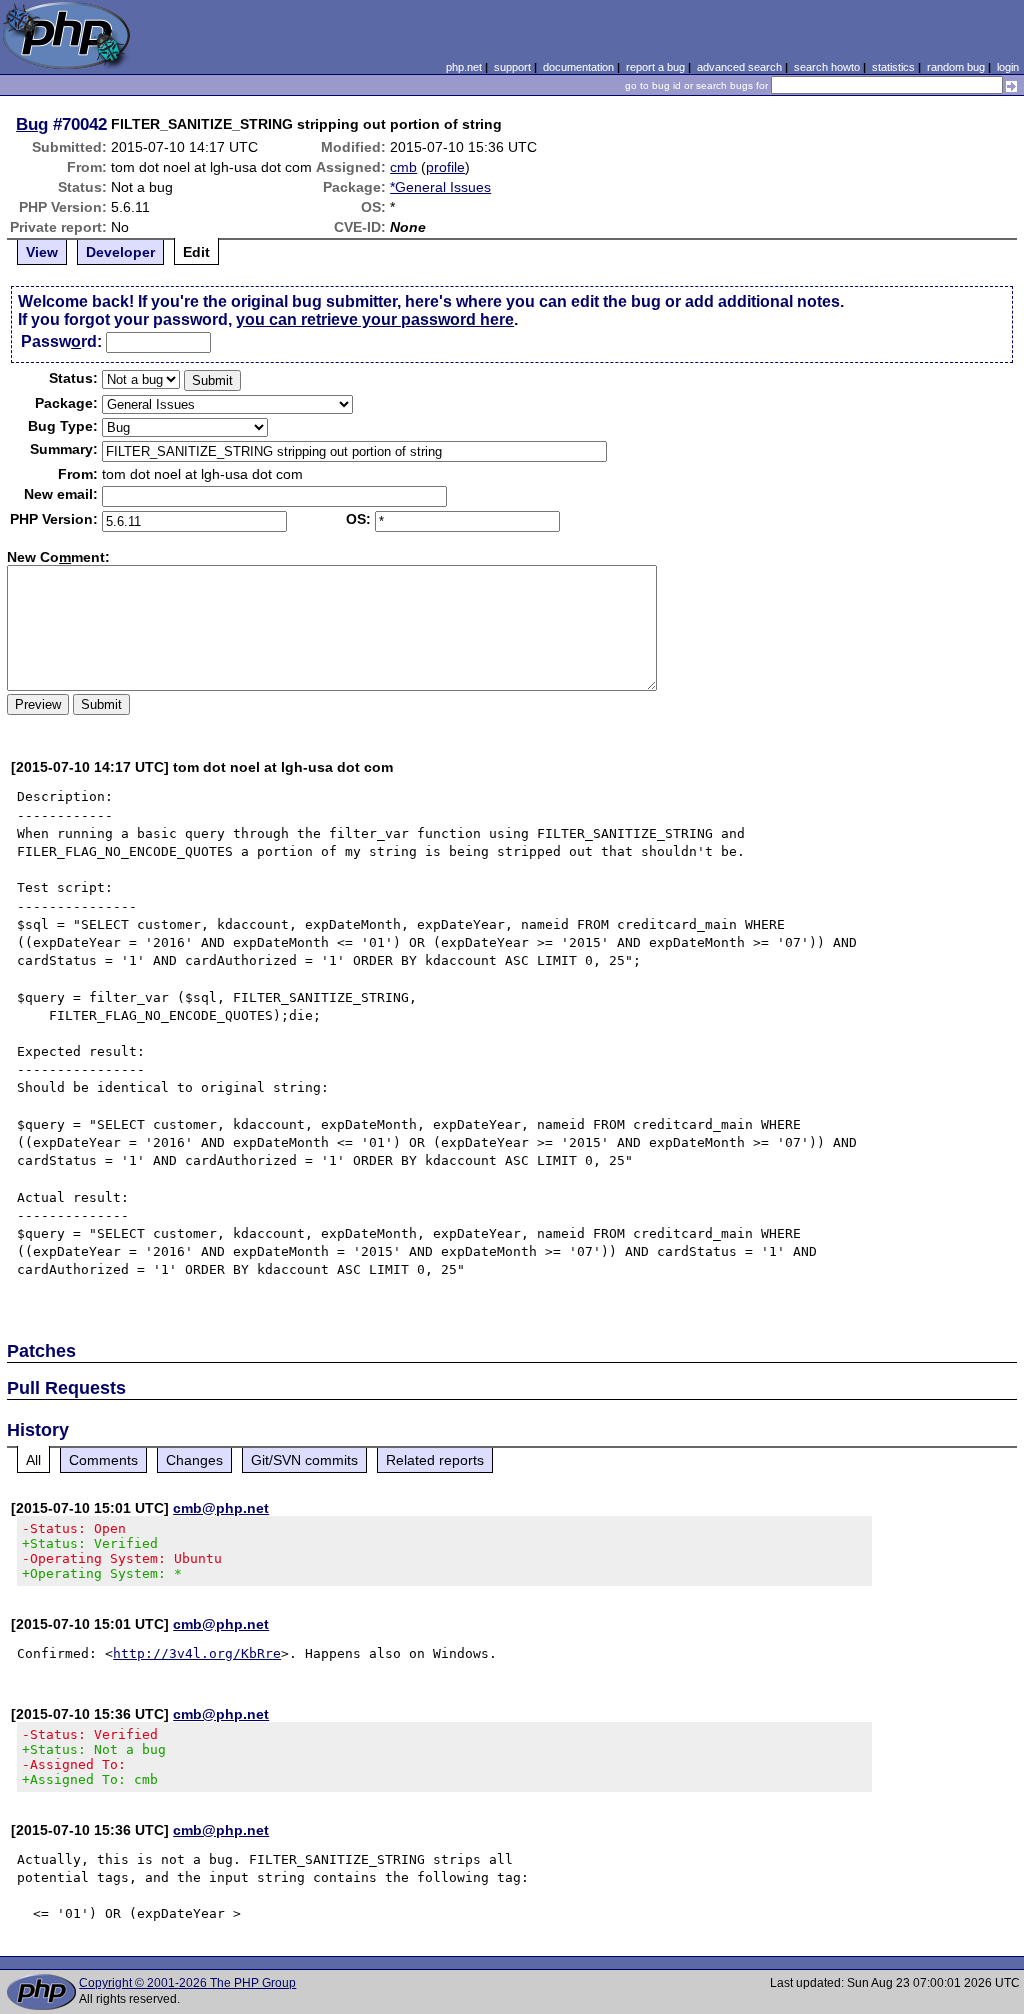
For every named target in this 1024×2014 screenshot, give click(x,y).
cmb (403, 167)
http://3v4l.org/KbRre (197, 1653)
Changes (194, 1460)
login (1008, 67)
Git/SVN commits (304, 1460)
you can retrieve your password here (375, 319)
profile (445, 167)
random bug (956, 67)
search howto (827, 67)
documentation (578, 67)
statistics (893, 67)
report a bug (655, 67)
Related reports (435, 1460)
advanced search (739, 67)
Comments (103, 1460)
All (33, 1460)
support (512, 67)
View (42, 252)
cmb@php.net (221, 1508)
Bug (32, 124)
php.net (464, 67)
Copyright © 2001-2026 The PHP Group (187, 1983)
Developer (120, 252)
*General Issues (440, 187)
